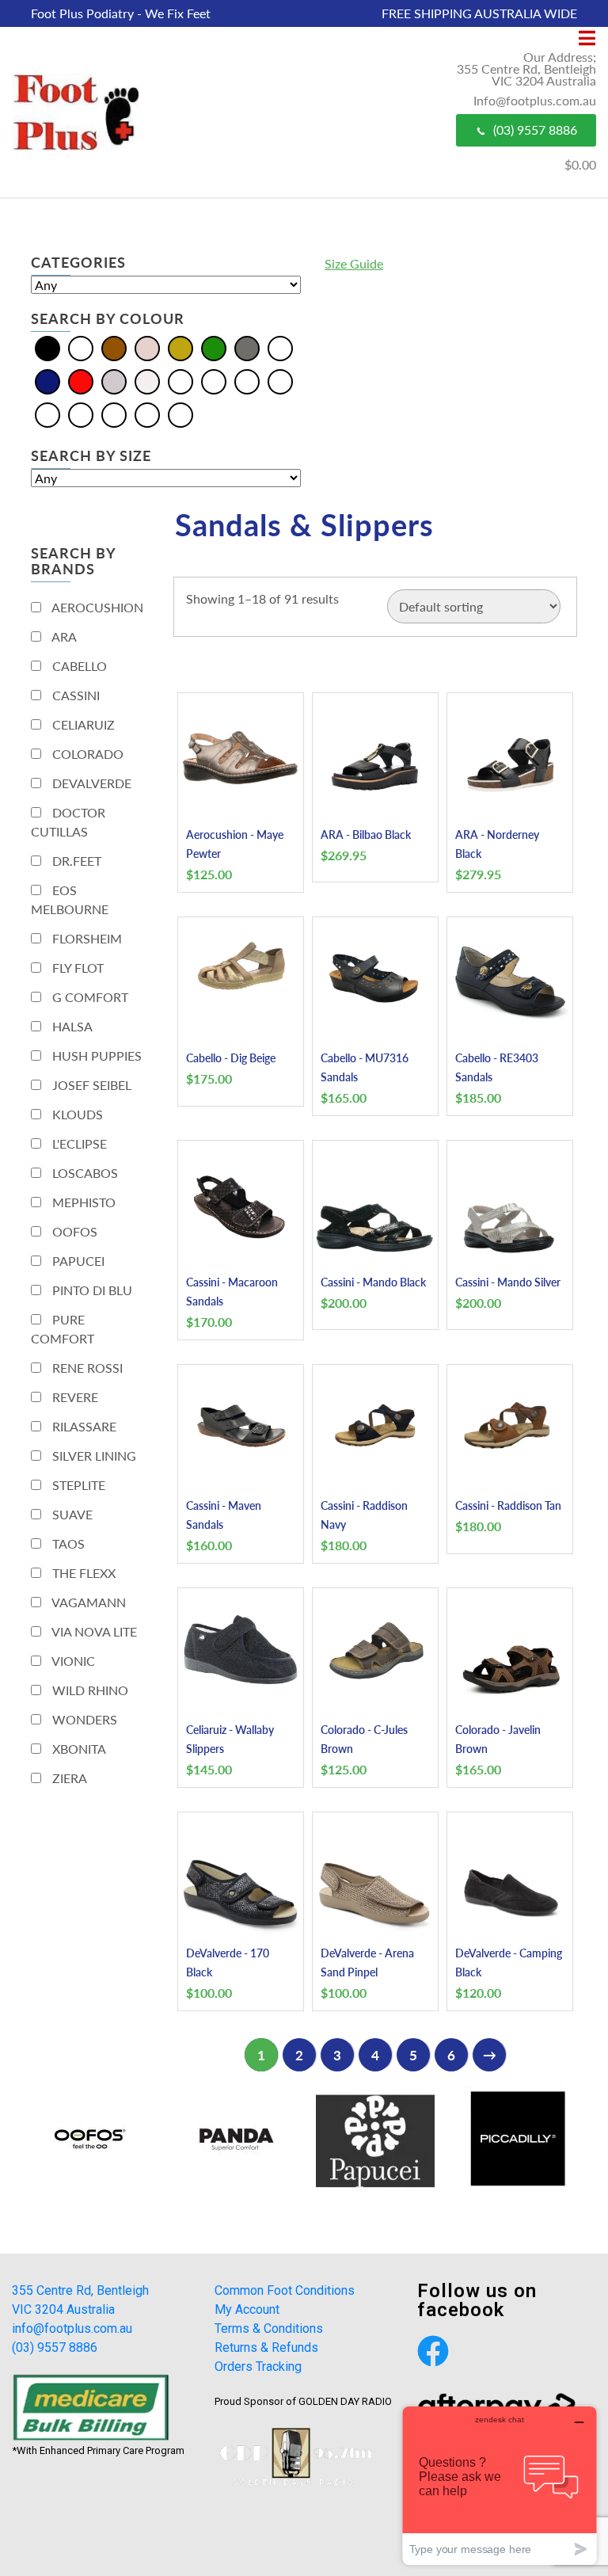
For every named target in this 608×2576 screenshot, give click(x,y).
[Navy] (47, 381)
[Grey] (247, 347)
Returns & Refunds (266, 2347)
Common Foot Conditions (285, 2290)
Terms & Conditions (269, 2328)
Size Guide (354, 263)
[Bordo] (214, 381)
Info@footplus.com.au (535, 100)
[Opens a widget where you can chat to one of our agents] (500, 2485)
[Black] (47, 347)
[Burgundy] (247, 381)
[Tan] (147, 414)
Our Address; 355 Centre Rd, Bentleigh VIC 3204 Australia (526, 69)
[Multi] (280, 347)
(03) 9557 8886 (535, 130)
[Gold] (180, 347)
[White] (147, 381)
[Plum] (114, 414)
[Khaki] (280, 381)
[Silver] (114, 381)
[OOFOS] (90, 2139)
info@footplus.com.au (72, 2328)
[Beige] (180, 381)
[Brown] (114, 347)
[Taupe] (180, 414)
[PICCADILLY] (518, 2139)
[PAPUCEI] (375, 2139)
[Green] (214, 347)
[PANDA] (233, 2139)
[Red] (81, 381)
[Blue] (81, 347)
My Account (247, 2309)
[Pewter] (81, 414)
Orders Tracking (258, 2366)
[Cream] (147, 347)
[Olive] (47, 414)
